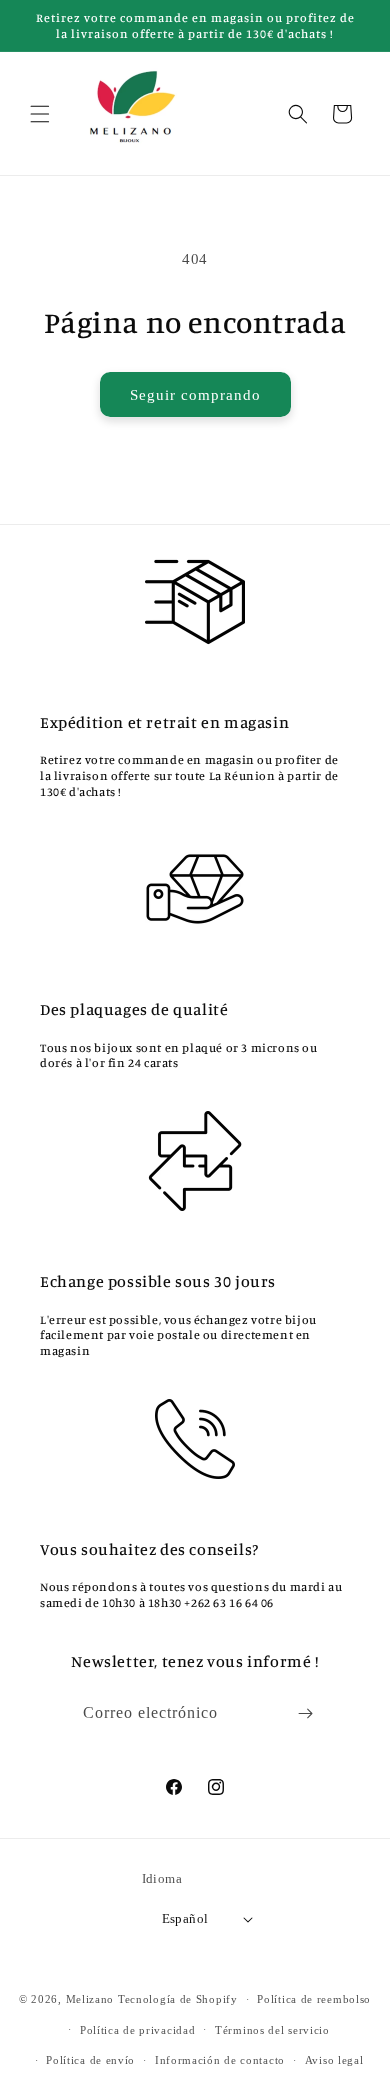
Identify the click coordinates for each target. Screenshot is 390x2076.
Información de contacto (220, 2060)
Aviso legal (334, 2060)
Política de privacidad (137, 2030)
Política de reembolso (314, 1999)
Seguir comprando (195, 395)
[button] (40, 114)
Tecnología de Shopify (178, 1999)
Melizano (90, 1999)
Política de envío (90, 2060)
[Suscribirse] (306, 1713)
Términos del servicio (272, 2030)
